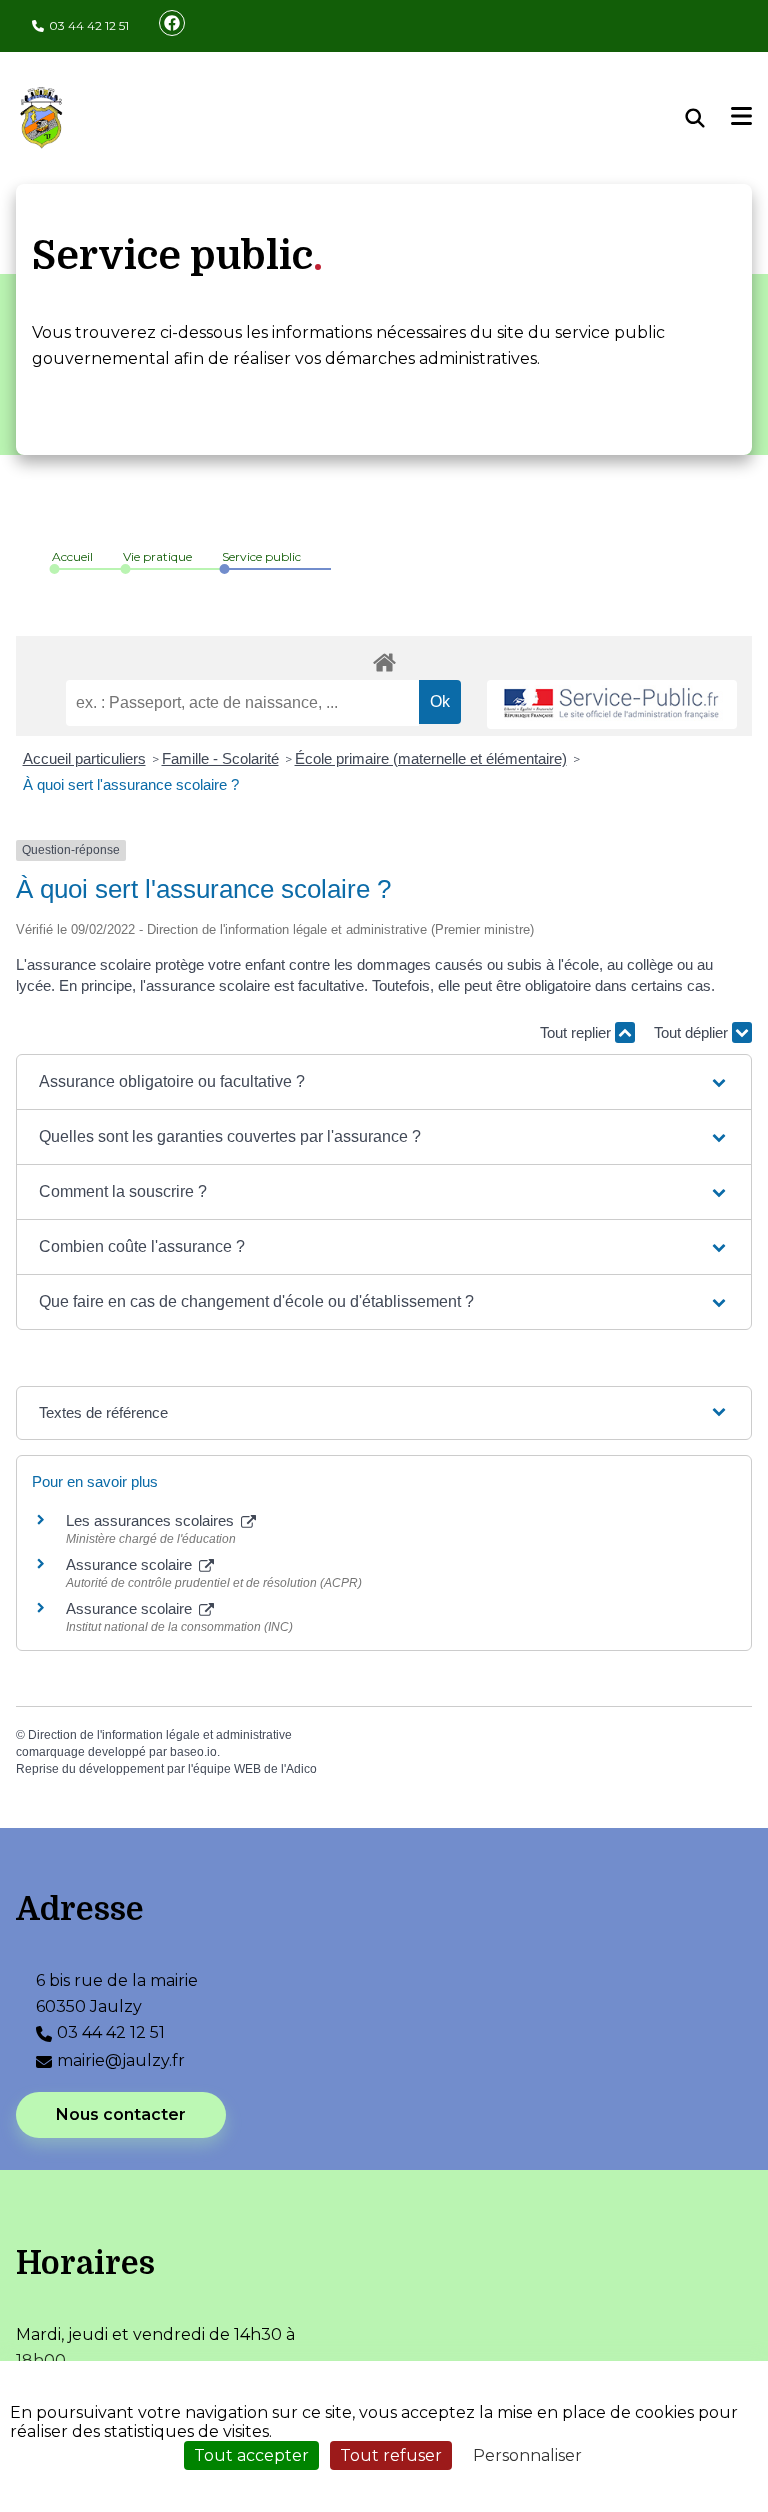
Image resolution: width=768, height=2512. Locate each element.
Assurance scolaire (131, 1564)
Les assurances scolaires (152, 1520)
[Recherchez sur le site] (709, 118)
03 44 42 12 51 (89, 25)
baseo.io (193, 1752)
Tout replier (577, 1032)
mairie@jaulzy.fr (121, 2060)
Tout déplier (693, 1032)
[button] (383, 1082)
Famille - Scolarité (220, 758)
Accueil (72, 556)
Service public (261, 556)
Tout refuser (391, 2455)
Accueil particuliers (84, 758)
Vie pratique (157, 556)
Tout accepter (251, 2455)
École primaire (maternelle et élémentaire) (431, 758)
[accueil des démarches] (384, 659)
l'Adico (299, 1769)
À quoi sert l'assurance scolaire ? (131, 784)
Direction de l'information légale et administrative (160, 1735)
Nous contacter (121, 2114)
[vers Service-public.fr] (612, 704)
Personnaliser (527, 2455)
